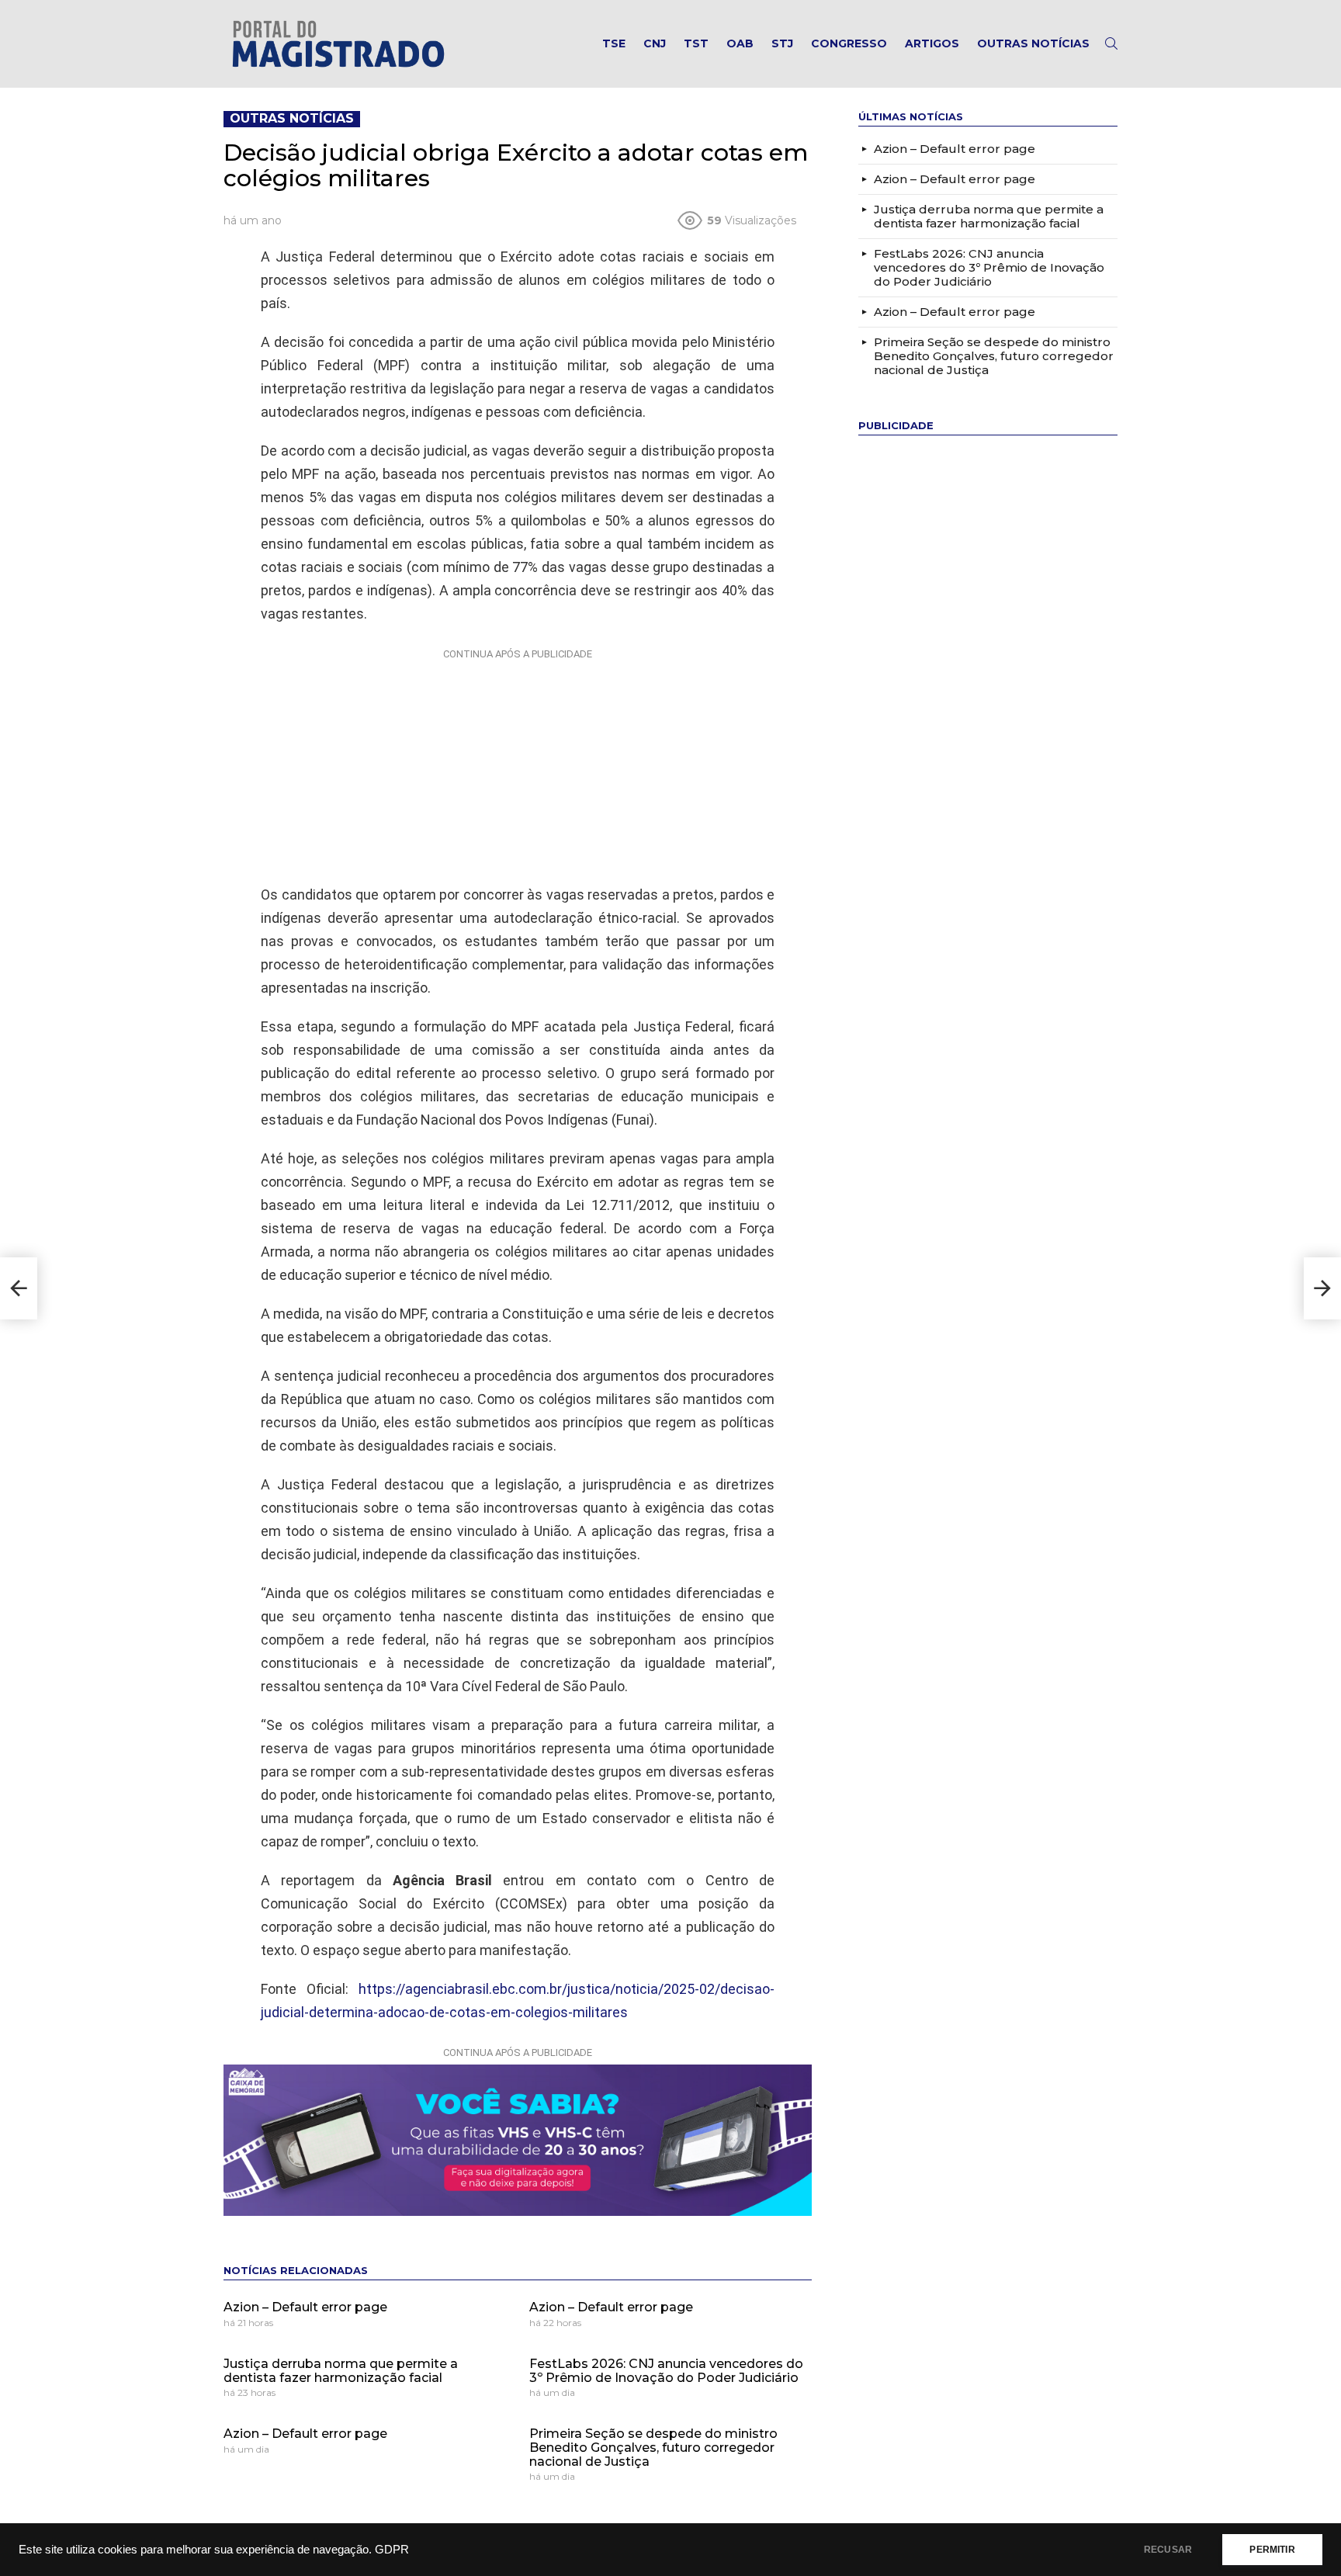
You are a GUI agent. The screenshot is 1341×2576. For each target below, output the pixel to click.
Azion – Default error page (305, 2307)
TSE (614, 43)
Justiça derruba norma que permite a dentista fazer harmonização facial (341, 2371)
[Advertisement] (518, 763)
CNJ (655, 43)
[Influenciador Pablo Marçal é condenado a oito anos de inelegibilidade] (19, 1288)
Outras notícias (1033, 43)
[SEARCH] (1111, 43)
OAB (740, 43)
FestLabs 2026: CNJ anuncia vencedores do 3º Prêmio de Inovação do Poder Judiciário (666, 2371)
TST (696, 43)
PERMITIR (1272, 2550)
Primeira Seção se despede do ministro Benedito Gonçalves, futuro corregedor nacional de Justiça (653, 2447)
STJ (782, 43)
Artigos (932, 43)
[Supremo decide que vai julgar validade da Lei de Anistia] (1322, 1288)
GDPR (392, 2550)
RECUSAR (1168, 2550)
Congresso (849, 43)
